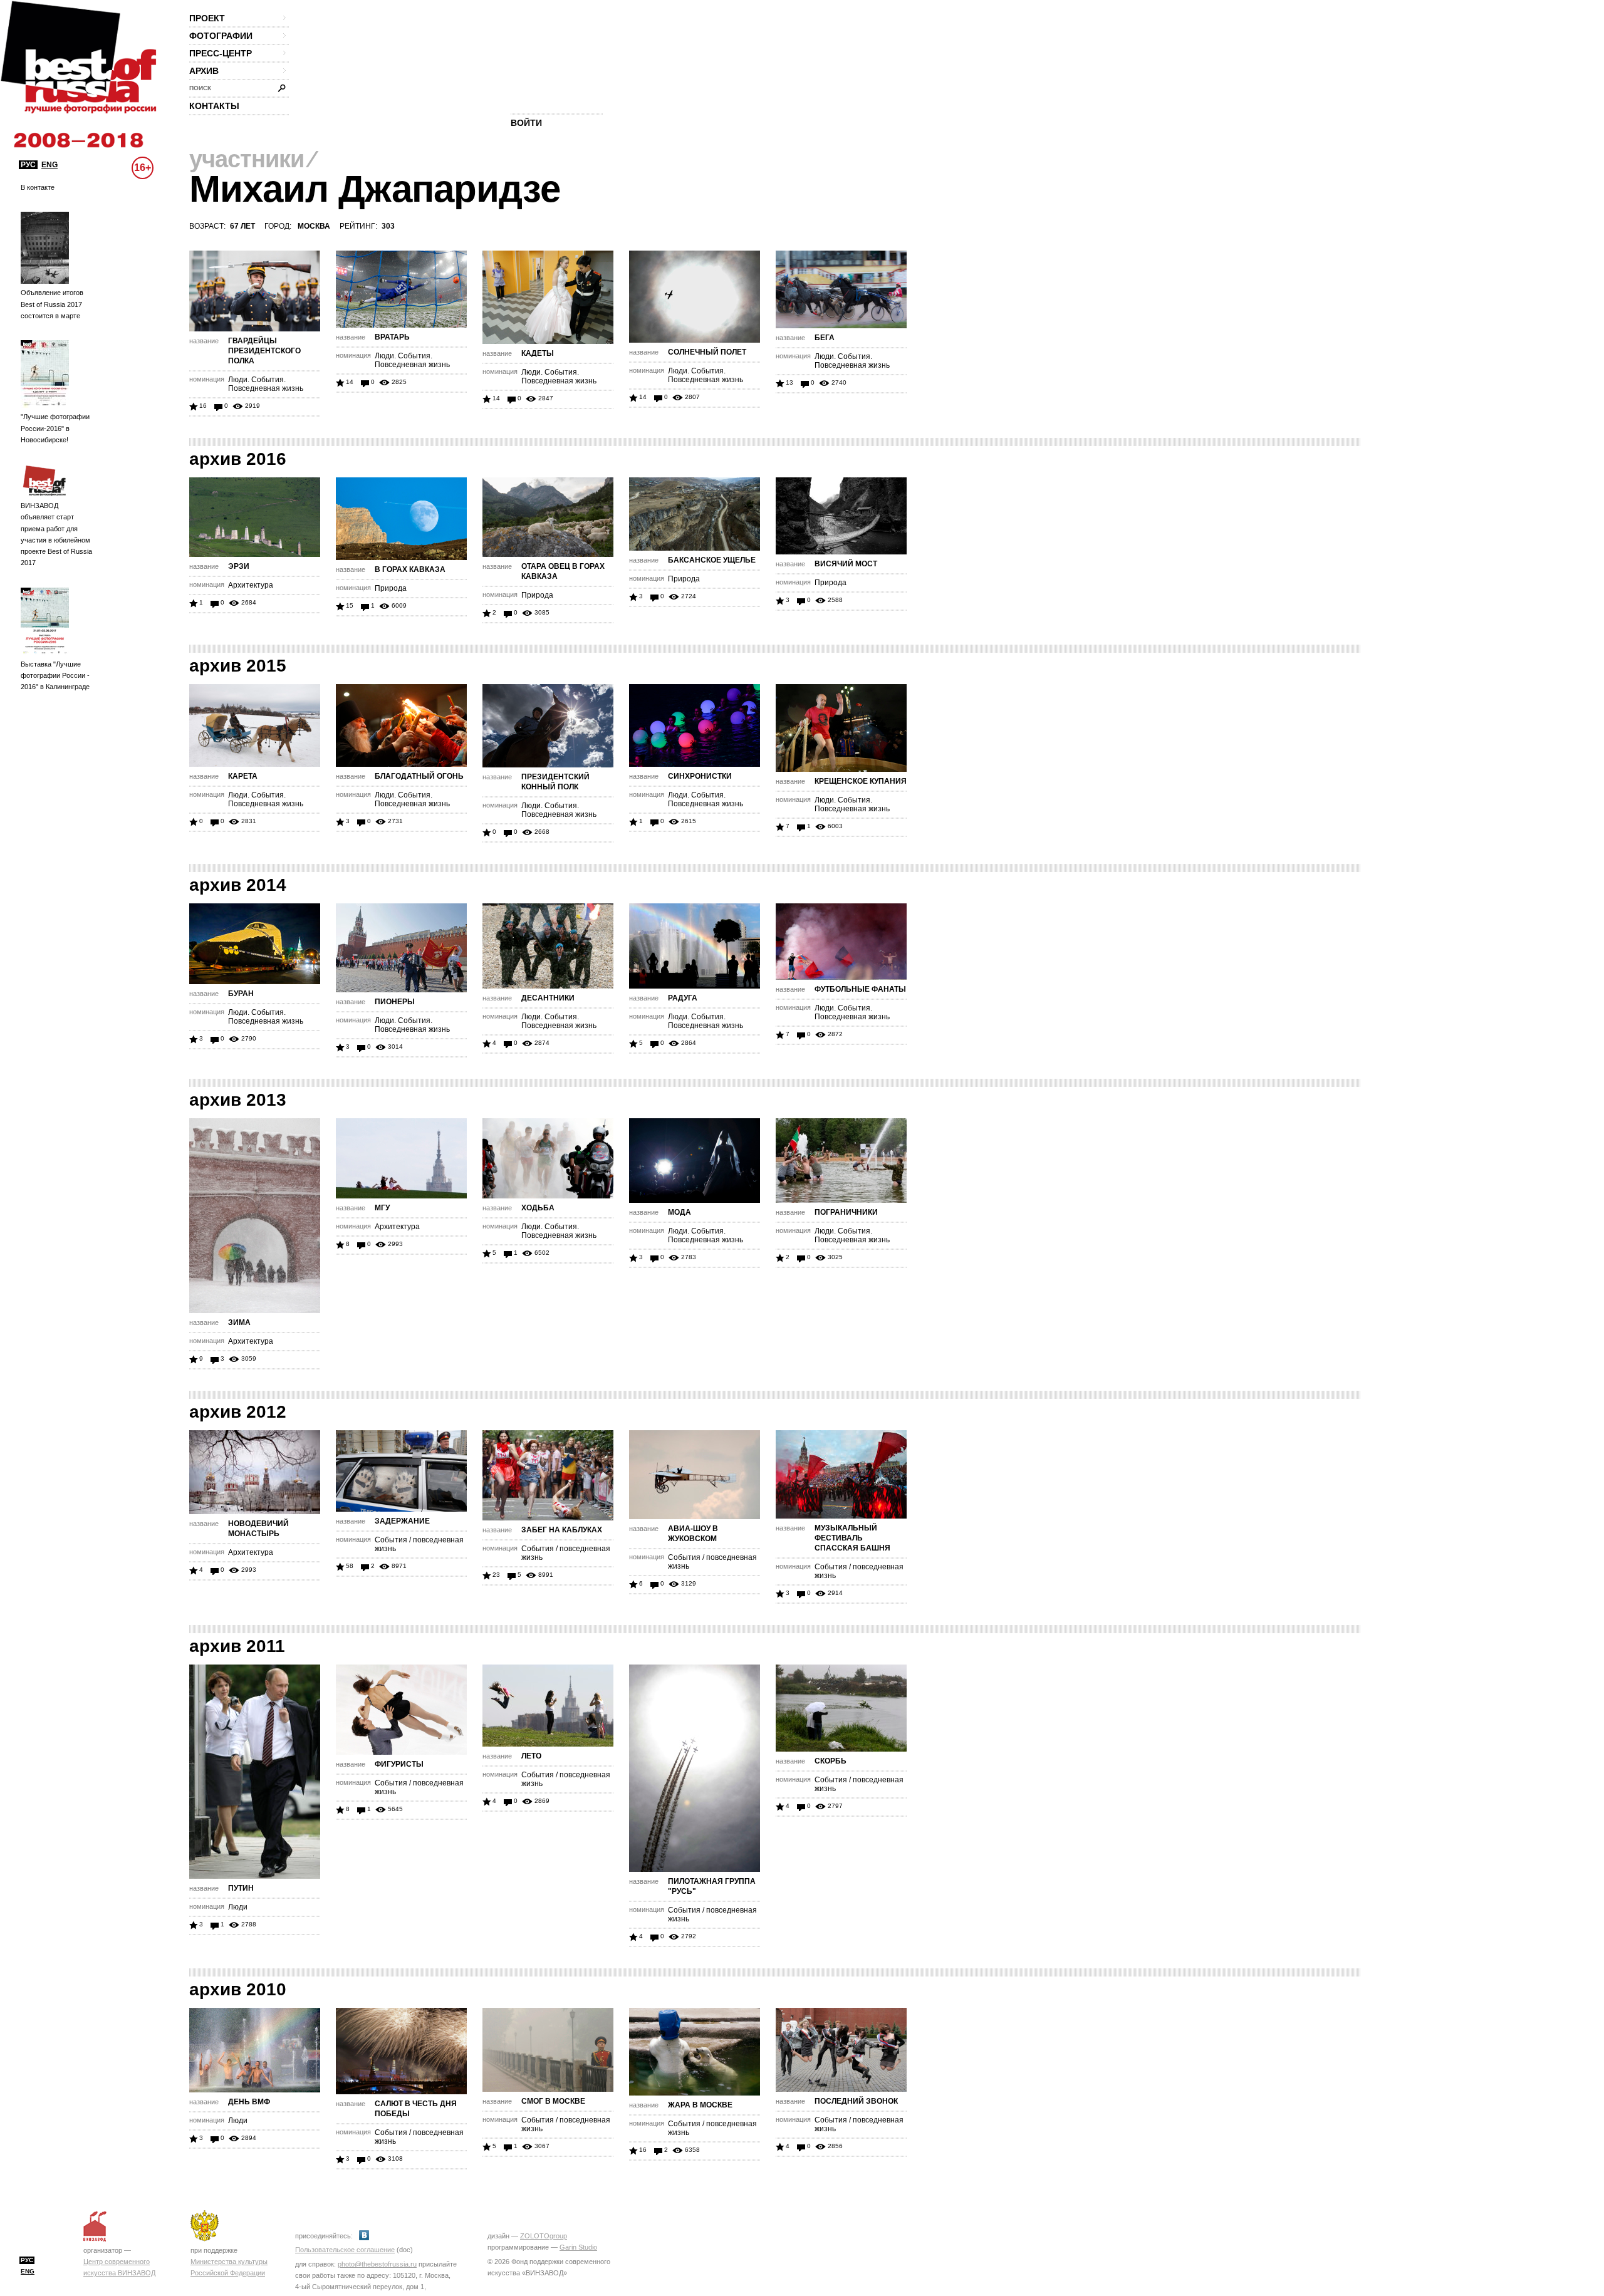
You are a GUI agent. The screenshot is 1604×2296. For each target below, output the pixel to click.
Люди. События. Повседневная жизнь (266, 384)
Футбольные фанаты (860, 989)
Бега (825, 338)
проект (207, 18)
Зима (239, 1322)
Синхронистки (700, 776)
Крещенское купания (861, 781)
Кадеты (538, 353)
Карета (243, 776)
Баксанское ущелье (712, 560)
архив (204, 71)
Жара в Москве (700, 2105)
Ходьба (538, 1208)
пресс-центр (221, 53)
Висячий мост (846, 564)
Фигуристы (399, 1764)
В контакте (38, 187)
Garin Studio (578, 2247)
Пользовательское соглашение (345, 2250)
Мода (680, 1212)
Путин (241, 1888)
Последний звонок (856, 2101)
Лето (531, 1756)
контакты (214, 106)
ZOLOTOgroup (544, 2236)
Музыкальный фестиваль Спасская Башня (852, 1538)
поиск (200, 88)
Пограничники (846, 1212)
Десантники (548, 998)
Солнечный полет (707, 352)
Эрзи (239, 566)
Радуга (683, 998)
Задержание (402, 1521)
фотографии (221, 36)
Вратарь (392, 337)
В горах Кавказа (410, 569)
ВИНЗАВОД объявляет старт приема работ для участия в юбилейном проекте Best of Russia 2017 (56, 534)
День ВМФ (249, 2102)
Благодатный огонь (419, 776)
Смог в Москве (553, 2101)
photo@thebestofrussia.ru (377, 2264)
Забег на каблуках (562, 1530)
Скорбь (831, 1761)
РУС (28, 165)
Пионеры (395, 1002)
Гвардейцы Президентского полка (264, 351)
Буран (241, 994)
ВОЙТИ (526, 123)
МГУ (382, 1208)
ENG (49, 165)
